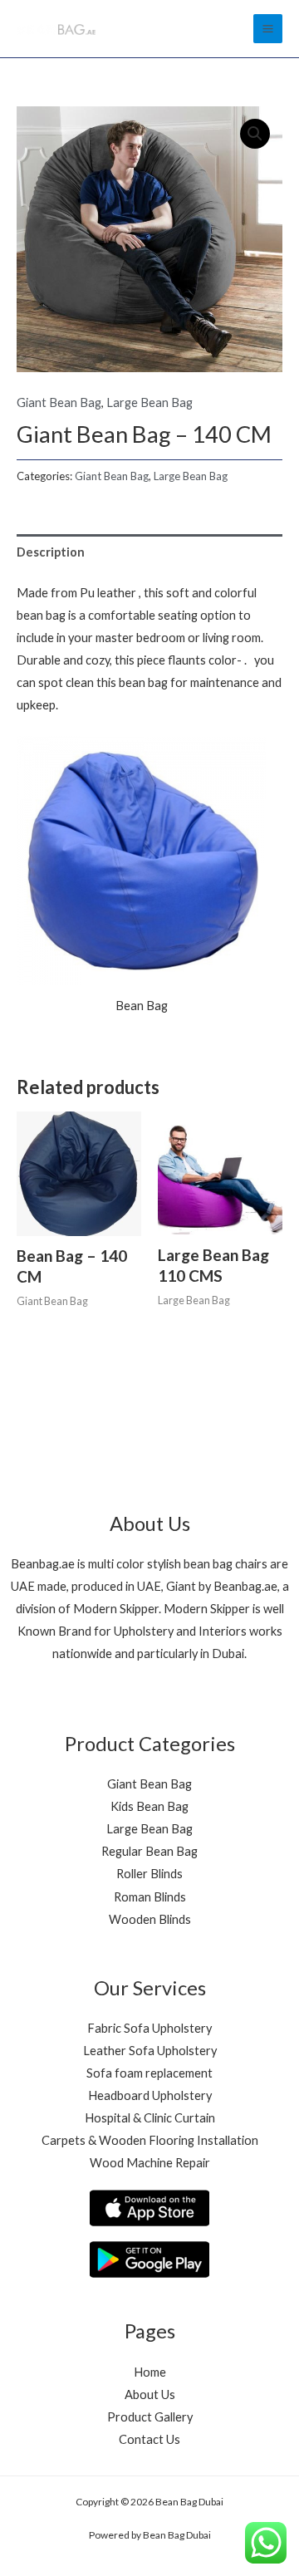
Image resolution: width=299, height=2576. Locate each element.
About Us (150, 2394)
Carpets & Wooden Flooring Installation (150, 2140)
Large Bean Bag (149, 402)
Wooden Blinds (150, 1919)
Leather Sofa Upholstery (150, 2051)
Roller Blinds (149, 1874)
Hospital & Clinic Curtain (150, 2118)
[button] (255, 134)
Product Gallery (150, 2417)
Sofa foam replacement (149, 2073)
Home (150, 2372)
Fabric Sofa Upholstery (149, 2028)
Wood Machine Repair (150, 2163)
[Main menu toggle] (268, 29)
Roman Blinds (150, 1897)
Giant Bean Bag (59, 402)
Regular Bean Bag (149, 1851)
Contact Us (149, 2439)
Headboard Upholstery (150, 2095)
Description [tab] (51, 552)
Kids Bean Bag (149, 1806)
